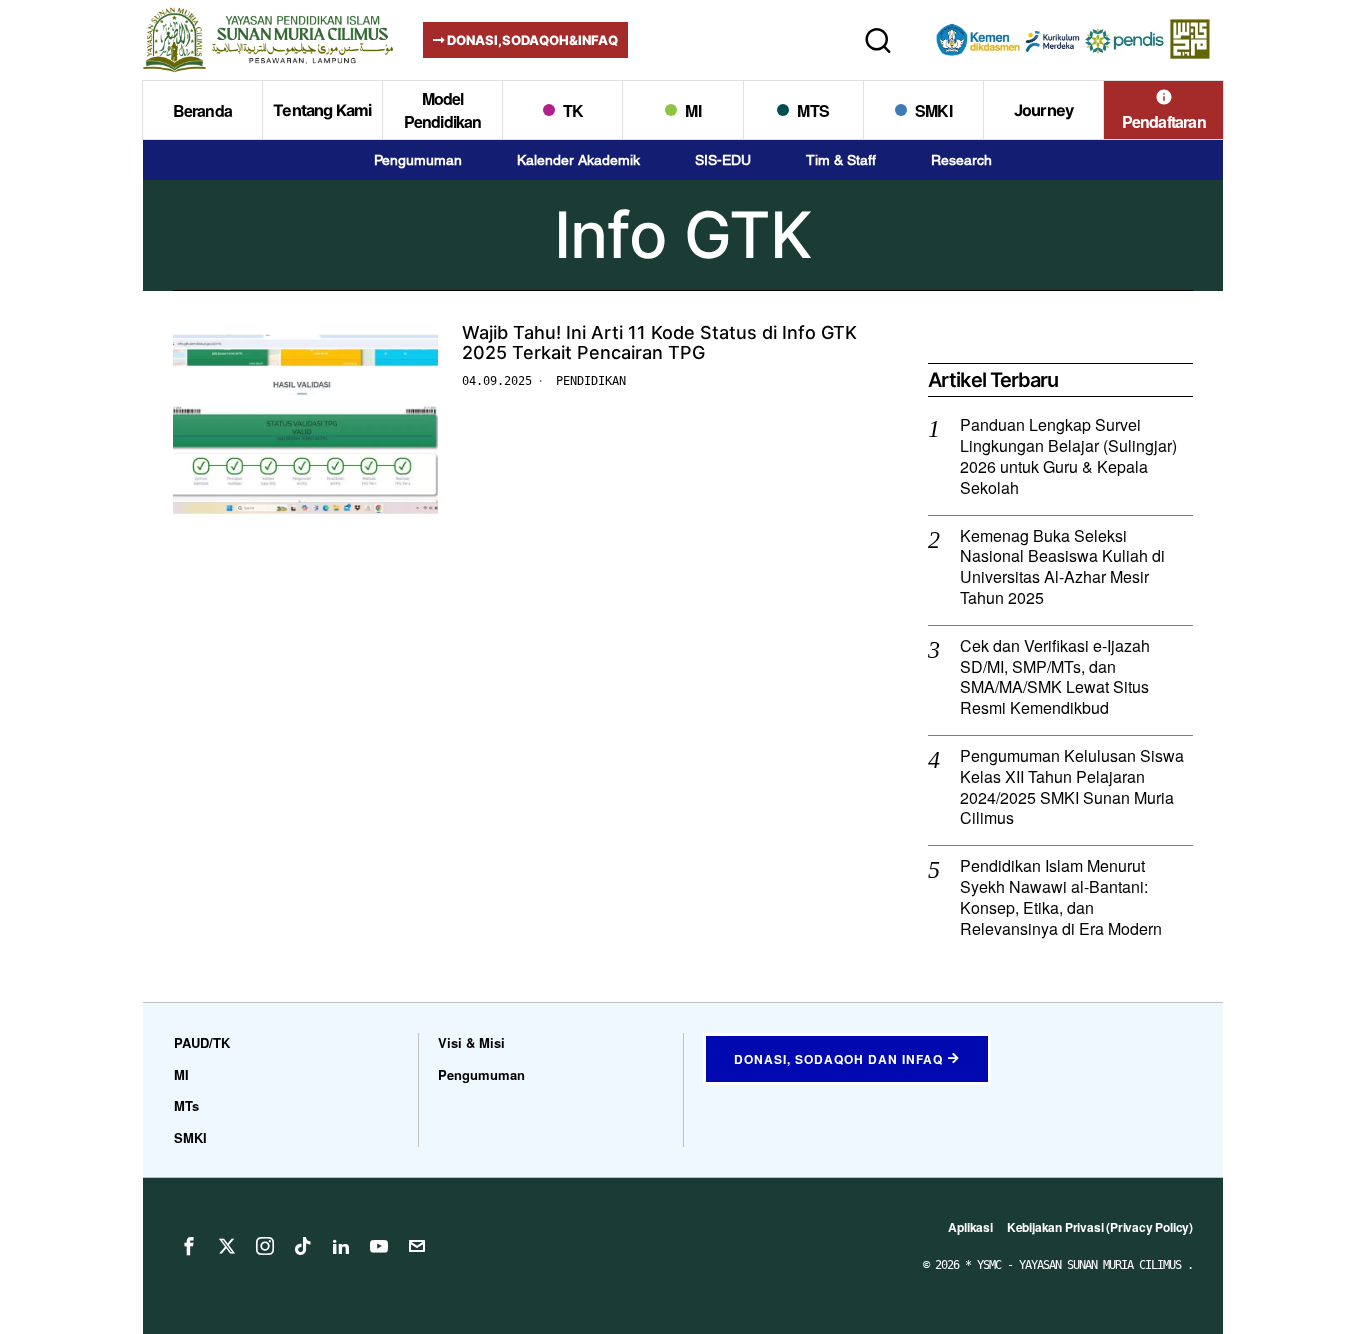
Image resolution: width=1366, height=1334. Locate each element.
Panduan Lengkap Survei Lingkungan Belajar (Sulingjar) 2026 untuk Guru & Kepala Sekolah (1068, 456)
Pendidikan (591, 381)
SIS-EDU (723, 160)
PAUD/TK (202, 1042)
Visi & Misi (471, 1042)
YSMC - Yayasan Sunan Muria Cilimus (1082, 1265)
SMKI (190, 1137)
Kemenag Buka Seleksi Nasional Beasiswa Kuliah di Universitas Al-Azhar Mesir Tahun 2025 (1062, 567)
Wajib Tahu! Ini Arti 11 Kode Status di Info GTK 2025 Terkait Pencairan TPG (659, 343)
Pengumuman (418, 160)
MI (181, 1074)
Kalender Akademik (578, 160)
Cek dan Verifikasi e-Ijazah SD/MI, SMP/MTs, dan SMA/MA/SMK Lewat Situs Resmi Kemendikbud (1055, 677)
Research (961, 160)
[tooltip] (189, 1246)
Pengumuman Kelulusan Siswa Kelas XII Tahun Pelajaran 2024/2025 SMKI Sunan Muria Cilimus (1072, 787)
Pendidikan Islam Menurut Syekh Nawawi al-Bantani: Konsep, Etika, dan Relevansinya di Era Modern (1061, 897)
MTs (186, 1105)
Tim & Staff (841, 160)
